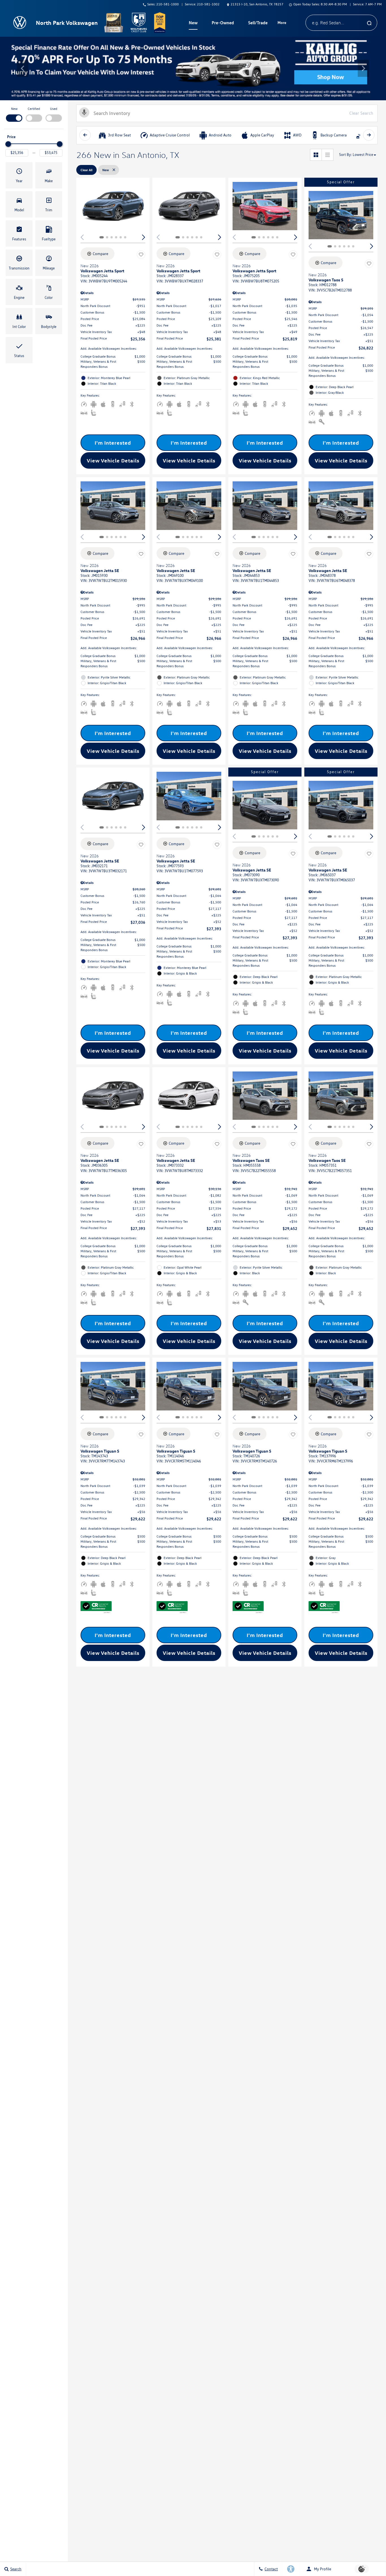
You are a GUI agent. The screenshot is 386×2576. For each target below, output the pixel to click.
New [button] (194, 24)
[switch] (14, 114)
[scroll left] (85, 135)
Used (54, 109)
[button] (23, 68)
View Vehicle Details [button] (113, 460)
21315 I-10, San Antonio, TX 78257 (257, 4)
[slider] (8, 144)
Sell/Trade (258, 23)
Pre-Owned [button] (223, 24)
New (14, 109)
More (282, 23)
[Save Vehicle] (141, 255)
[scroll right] (369, 135)
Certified (34, 109)
